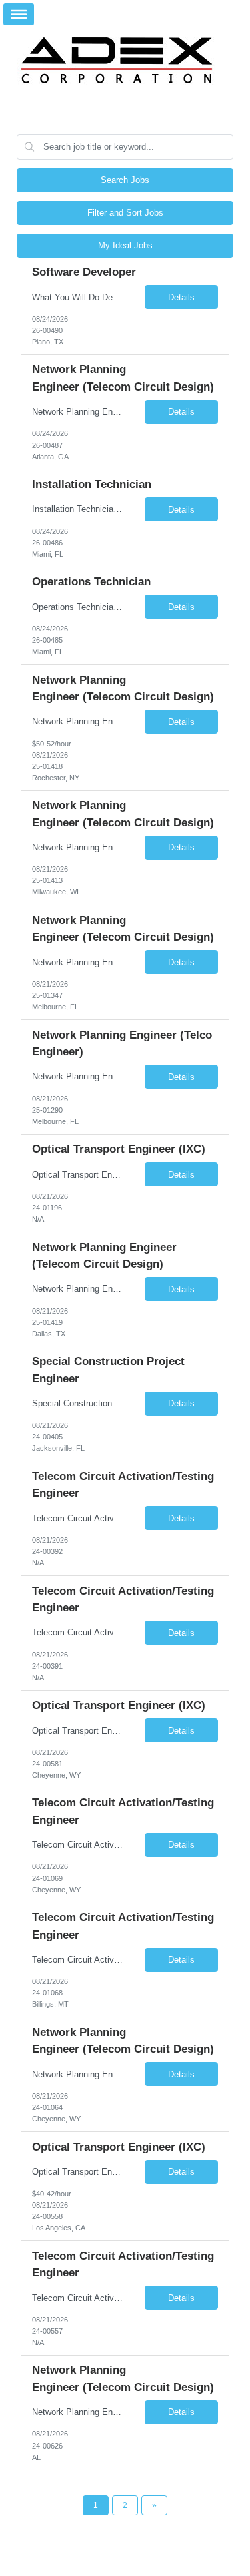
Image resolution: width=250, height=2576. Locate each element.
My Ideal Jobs (125, 245)
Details (181, 297)
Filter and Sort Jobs (125, 213)
